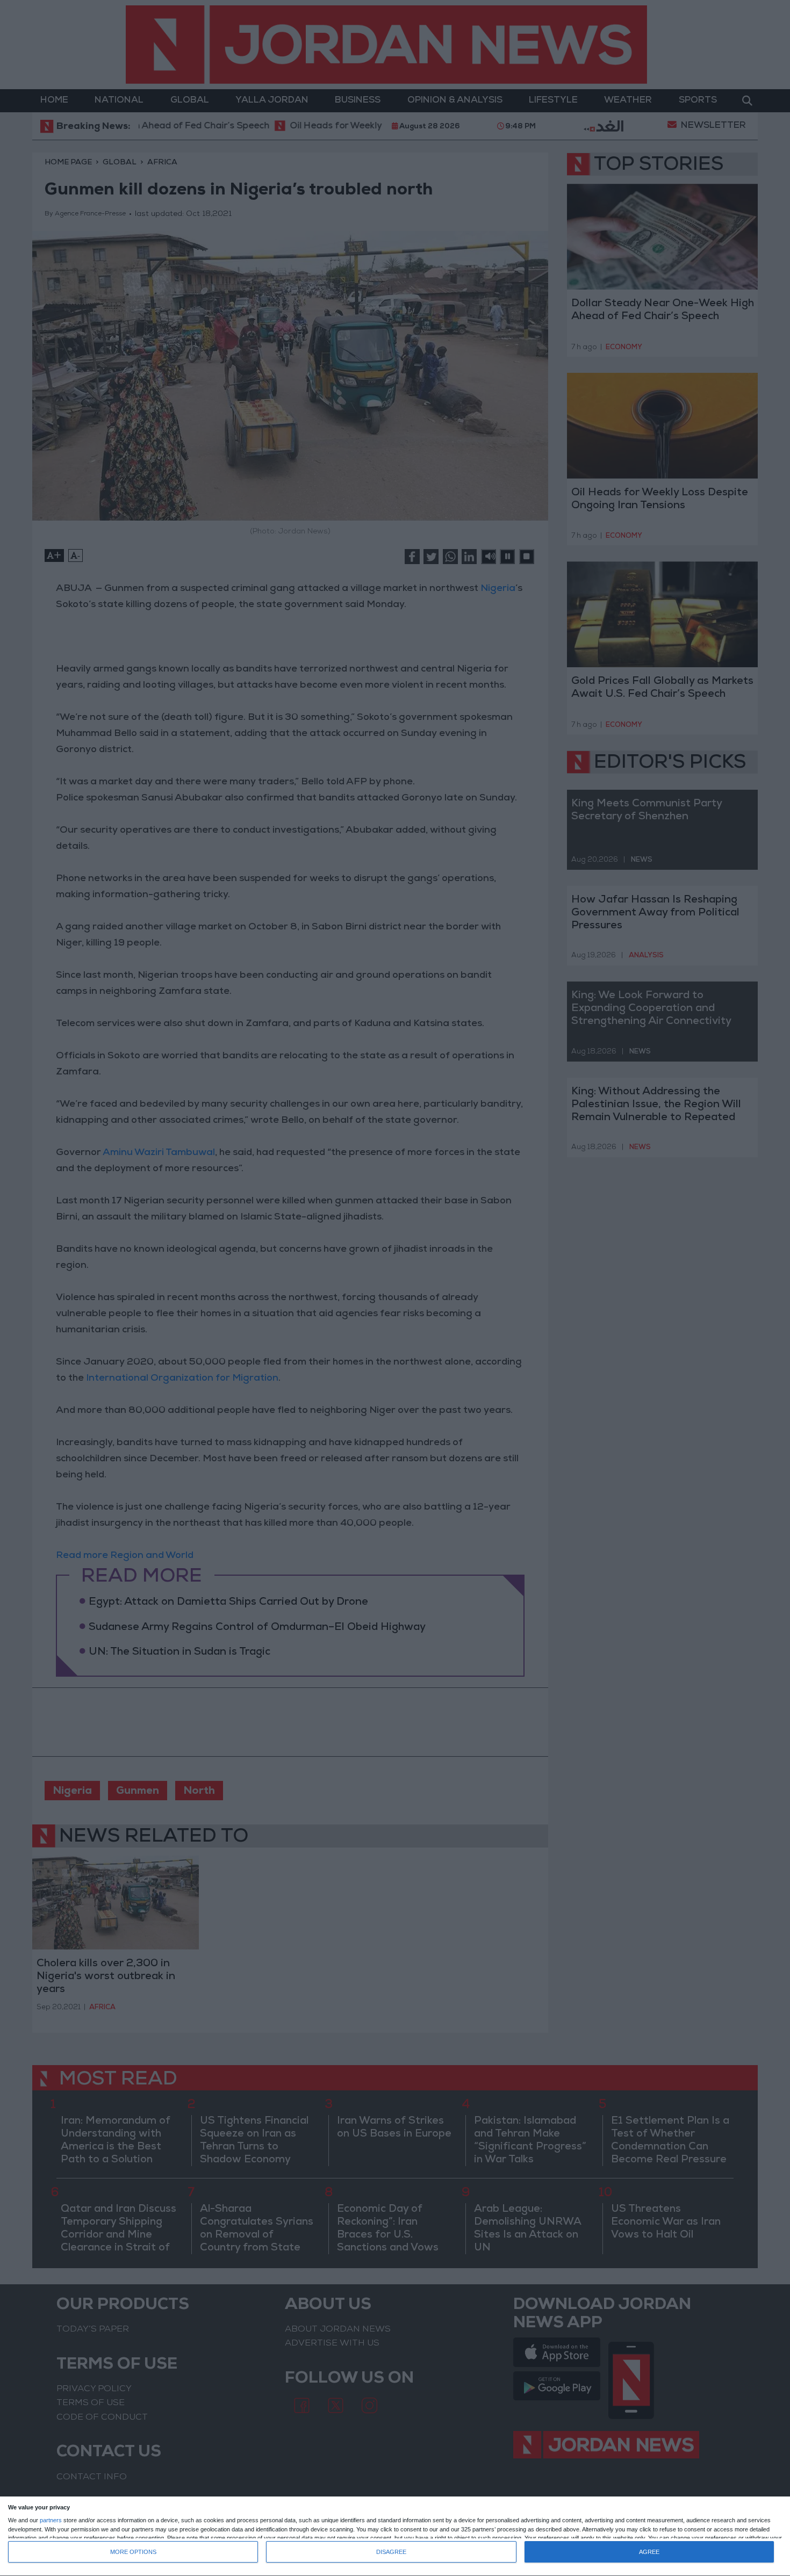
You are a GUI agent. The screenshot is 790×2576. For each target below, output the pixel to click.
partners (51, 2520)
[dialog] (395, 2537)
